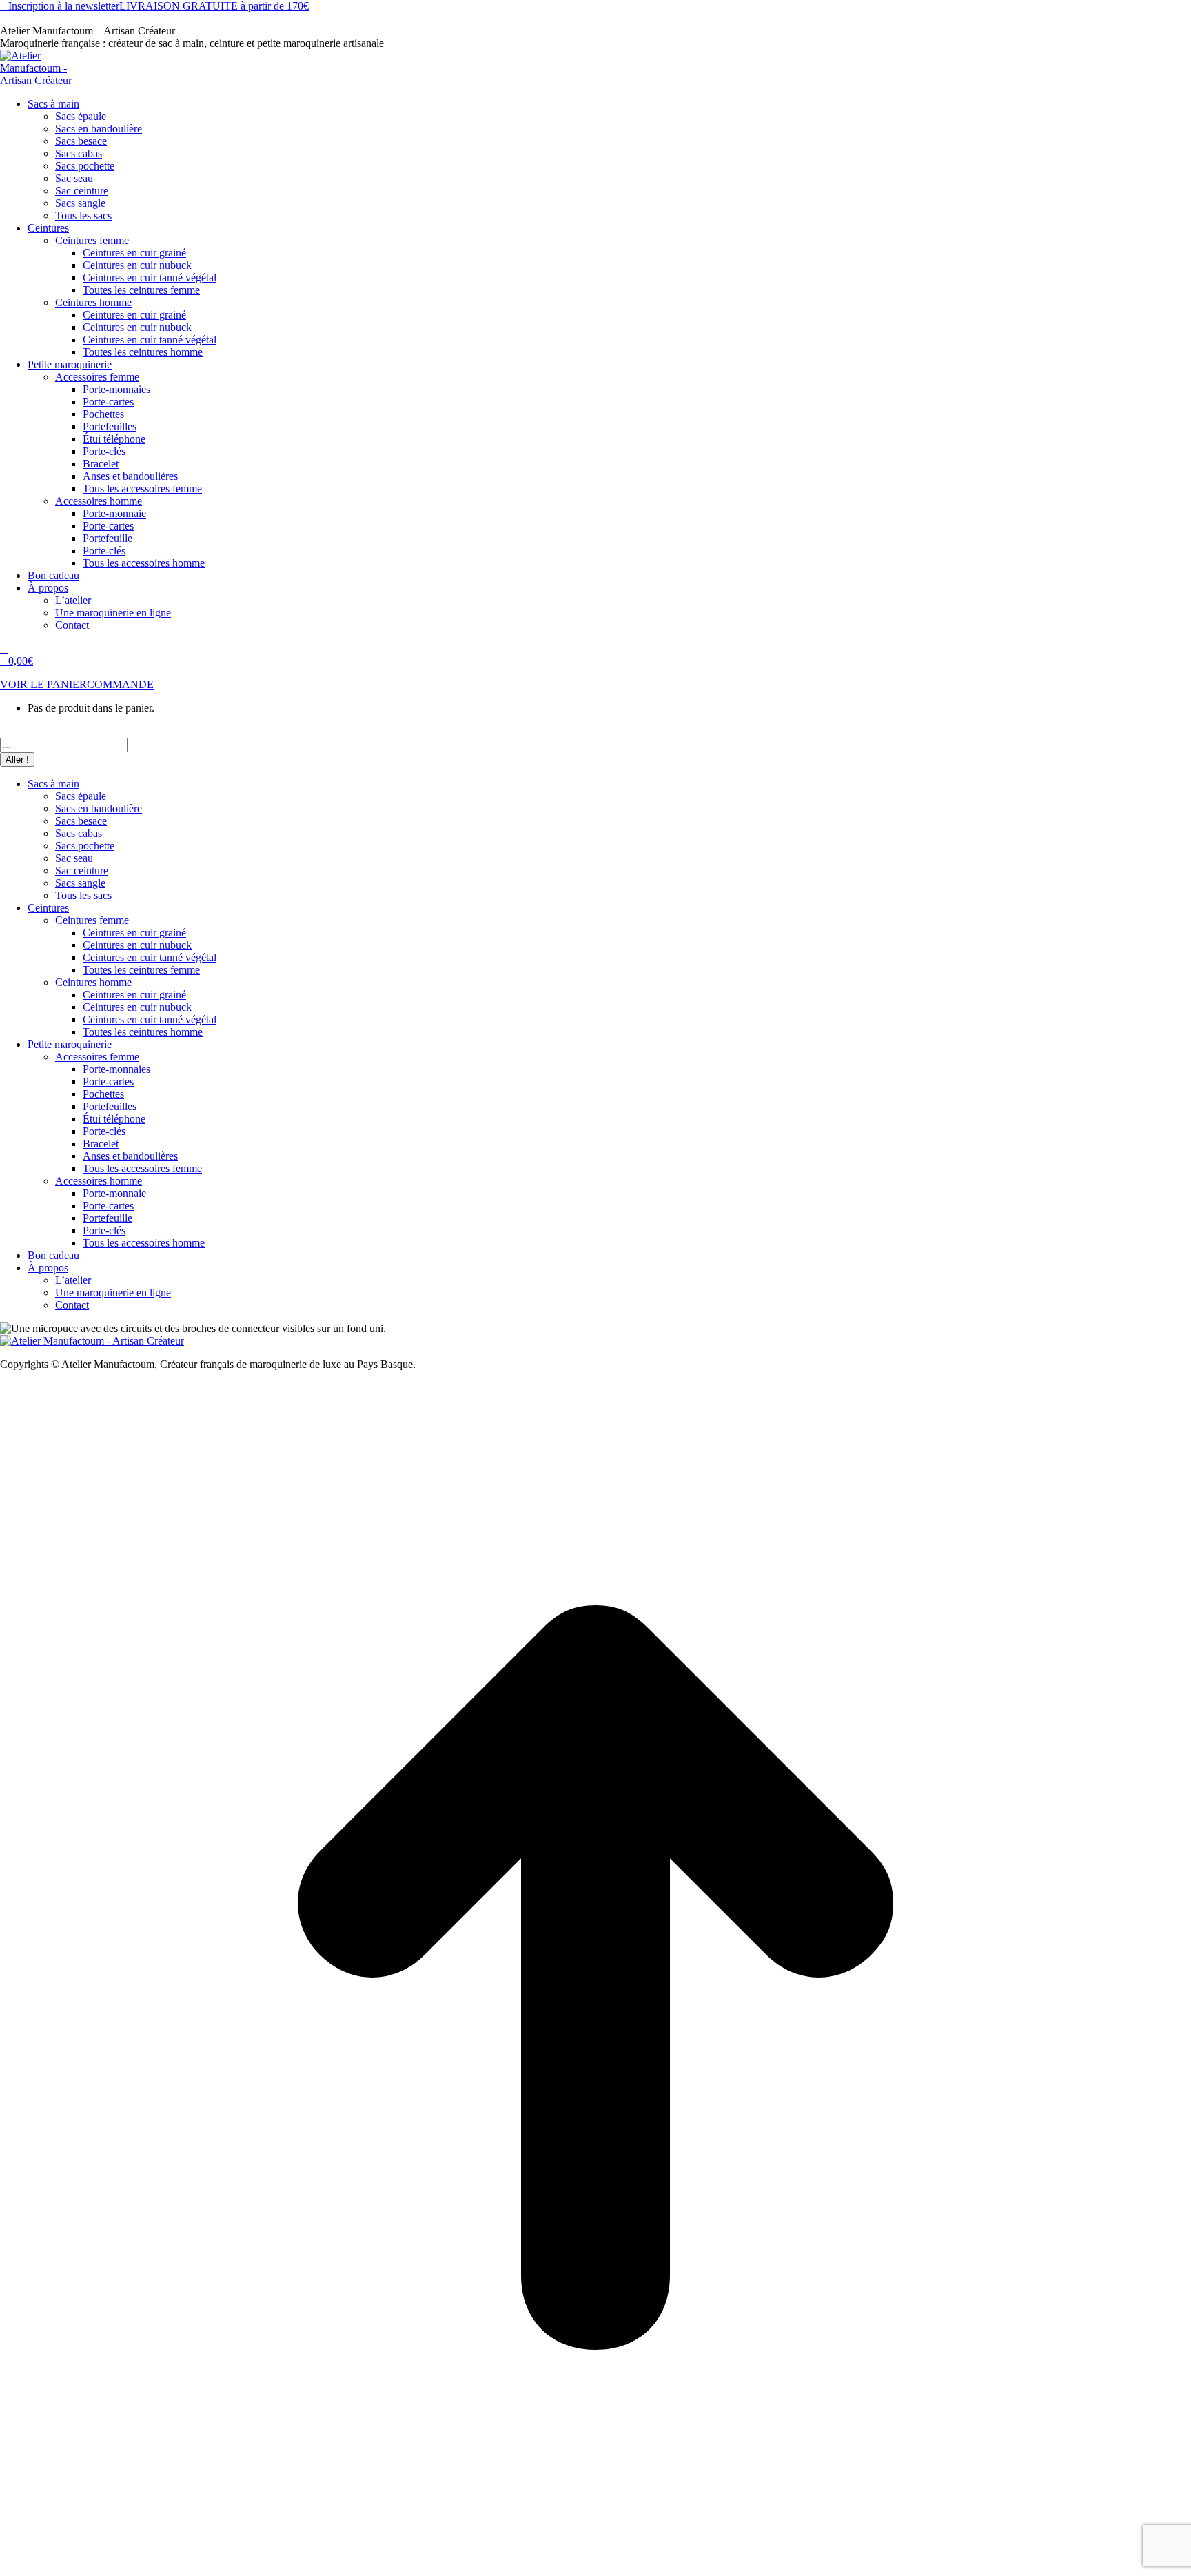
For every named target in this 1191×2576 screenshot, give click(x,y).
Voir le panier (43, 684)
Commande (120, 684)
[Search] (134, 744)
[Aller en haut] (595, 2569)
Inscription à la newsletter (64, 6)
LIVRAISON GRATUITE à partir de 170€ (214, 6)
